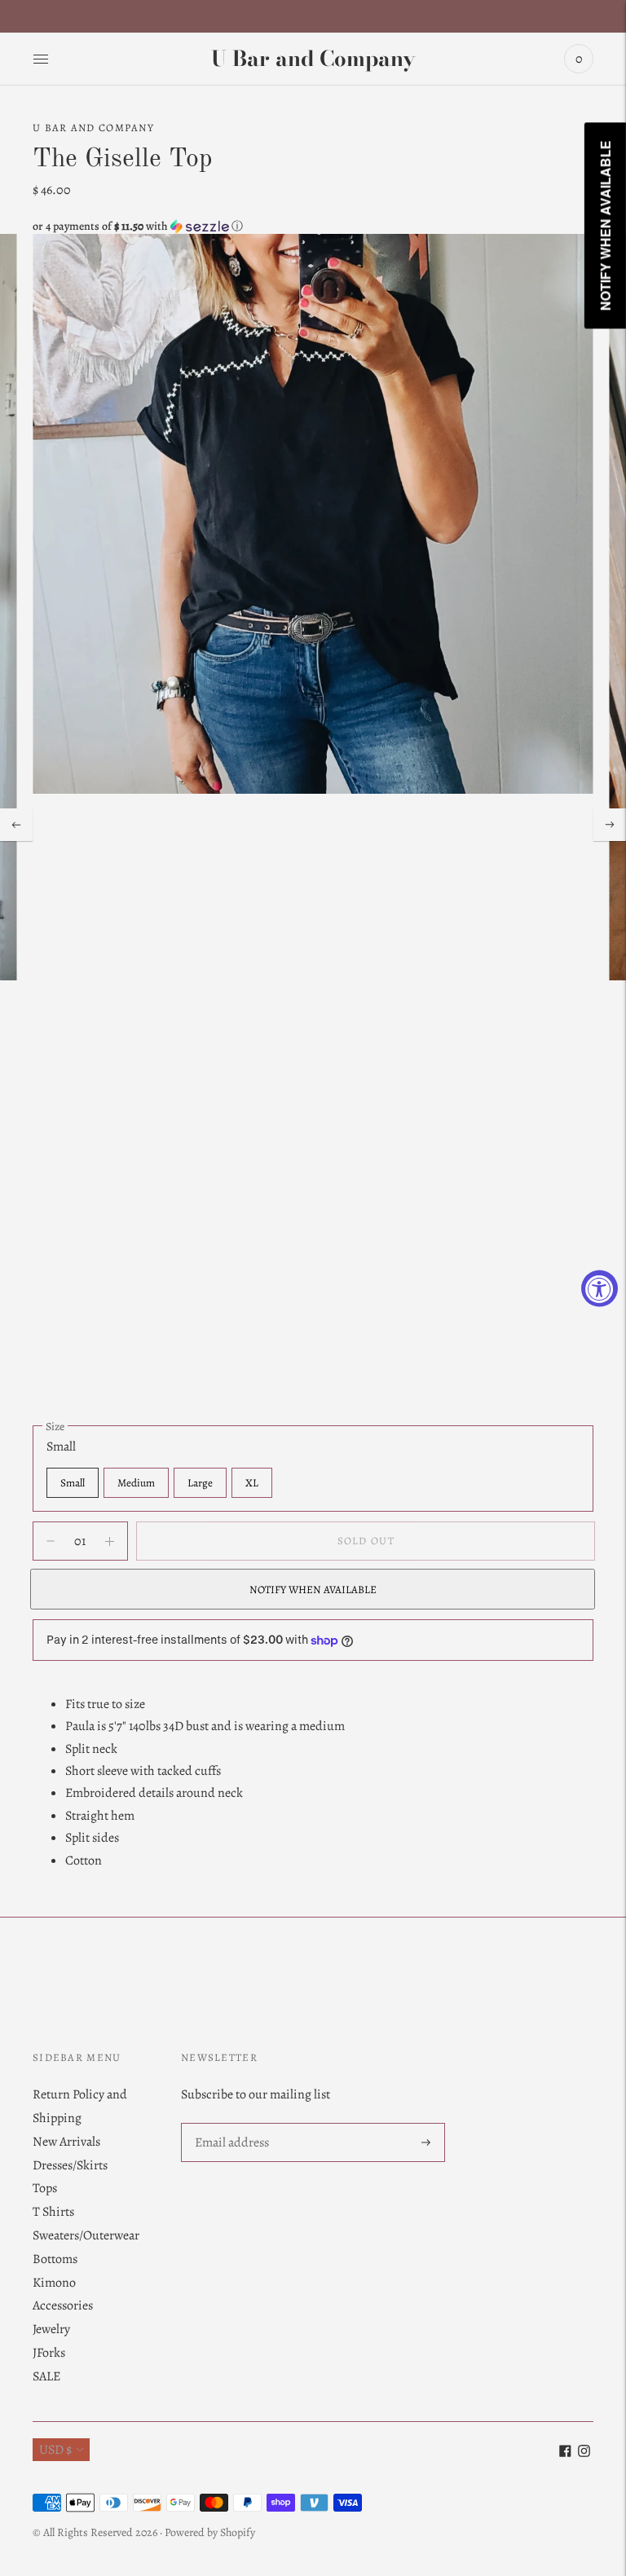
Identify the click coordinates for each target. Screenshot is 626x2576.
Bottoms (55, 2259)
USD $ (55, 2450)
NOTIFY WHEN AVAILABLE (313, 1590)
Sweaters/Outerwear (86, 2235)
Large (200, 1483)
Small (73, 1483)
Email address (231, 2124)
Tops (45, 2188)
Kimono (54, 2283)
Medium (136, 1483)
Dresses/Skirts (70, 2165)
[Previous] (16, 825)
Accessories (63, 2305)
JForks (49, 2353)
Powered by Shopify (210, 2532)
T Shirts (53, 2212)
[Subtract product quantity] (110, 1541)
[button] (313, 226)
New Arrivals (66, 2142)
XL (252, 1483)
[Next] (610, 825)
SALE (46, 2376)
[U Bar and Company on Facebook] (565, 2453)
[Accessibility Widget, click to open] (600, 1288)
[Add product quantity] (51, 1541)
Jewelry (51, 2329)
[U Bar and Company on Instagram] (584, 2453)
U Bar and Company (93, 128)
